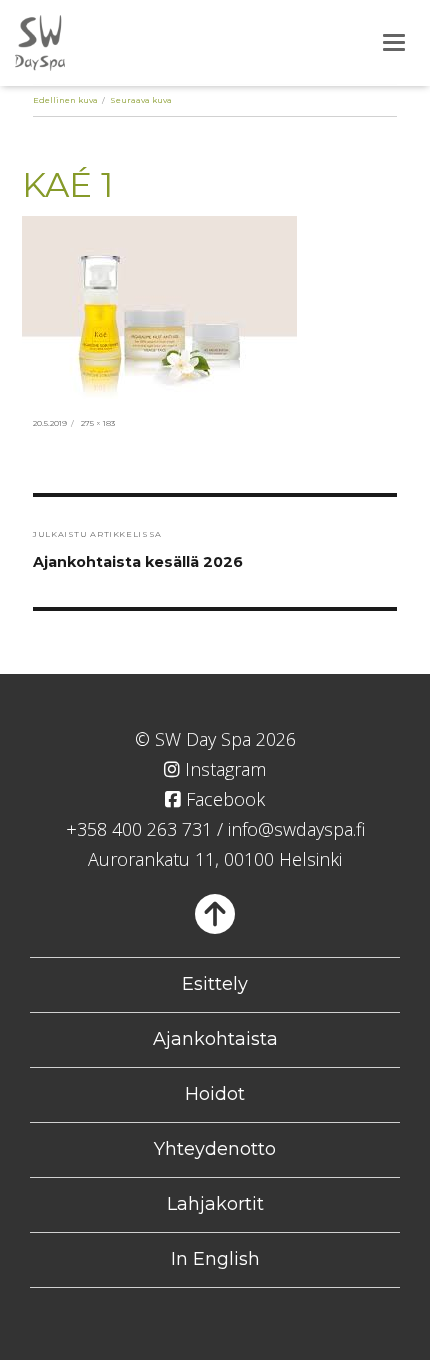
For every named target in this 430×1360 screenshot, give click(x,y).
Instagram (223, 769)
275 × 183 (98, 423)
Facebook (223, 799)
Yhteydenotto (215, 1149)
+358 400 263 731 (139, 829)
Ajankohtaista (215, 1039)
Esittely (215, 984)
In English (215, 1259)
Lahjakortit (215, 1204)
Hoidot (215, 1094)
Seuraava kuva (141, 100)
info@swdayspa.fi (296, 829)
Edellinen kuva (65, 100)
